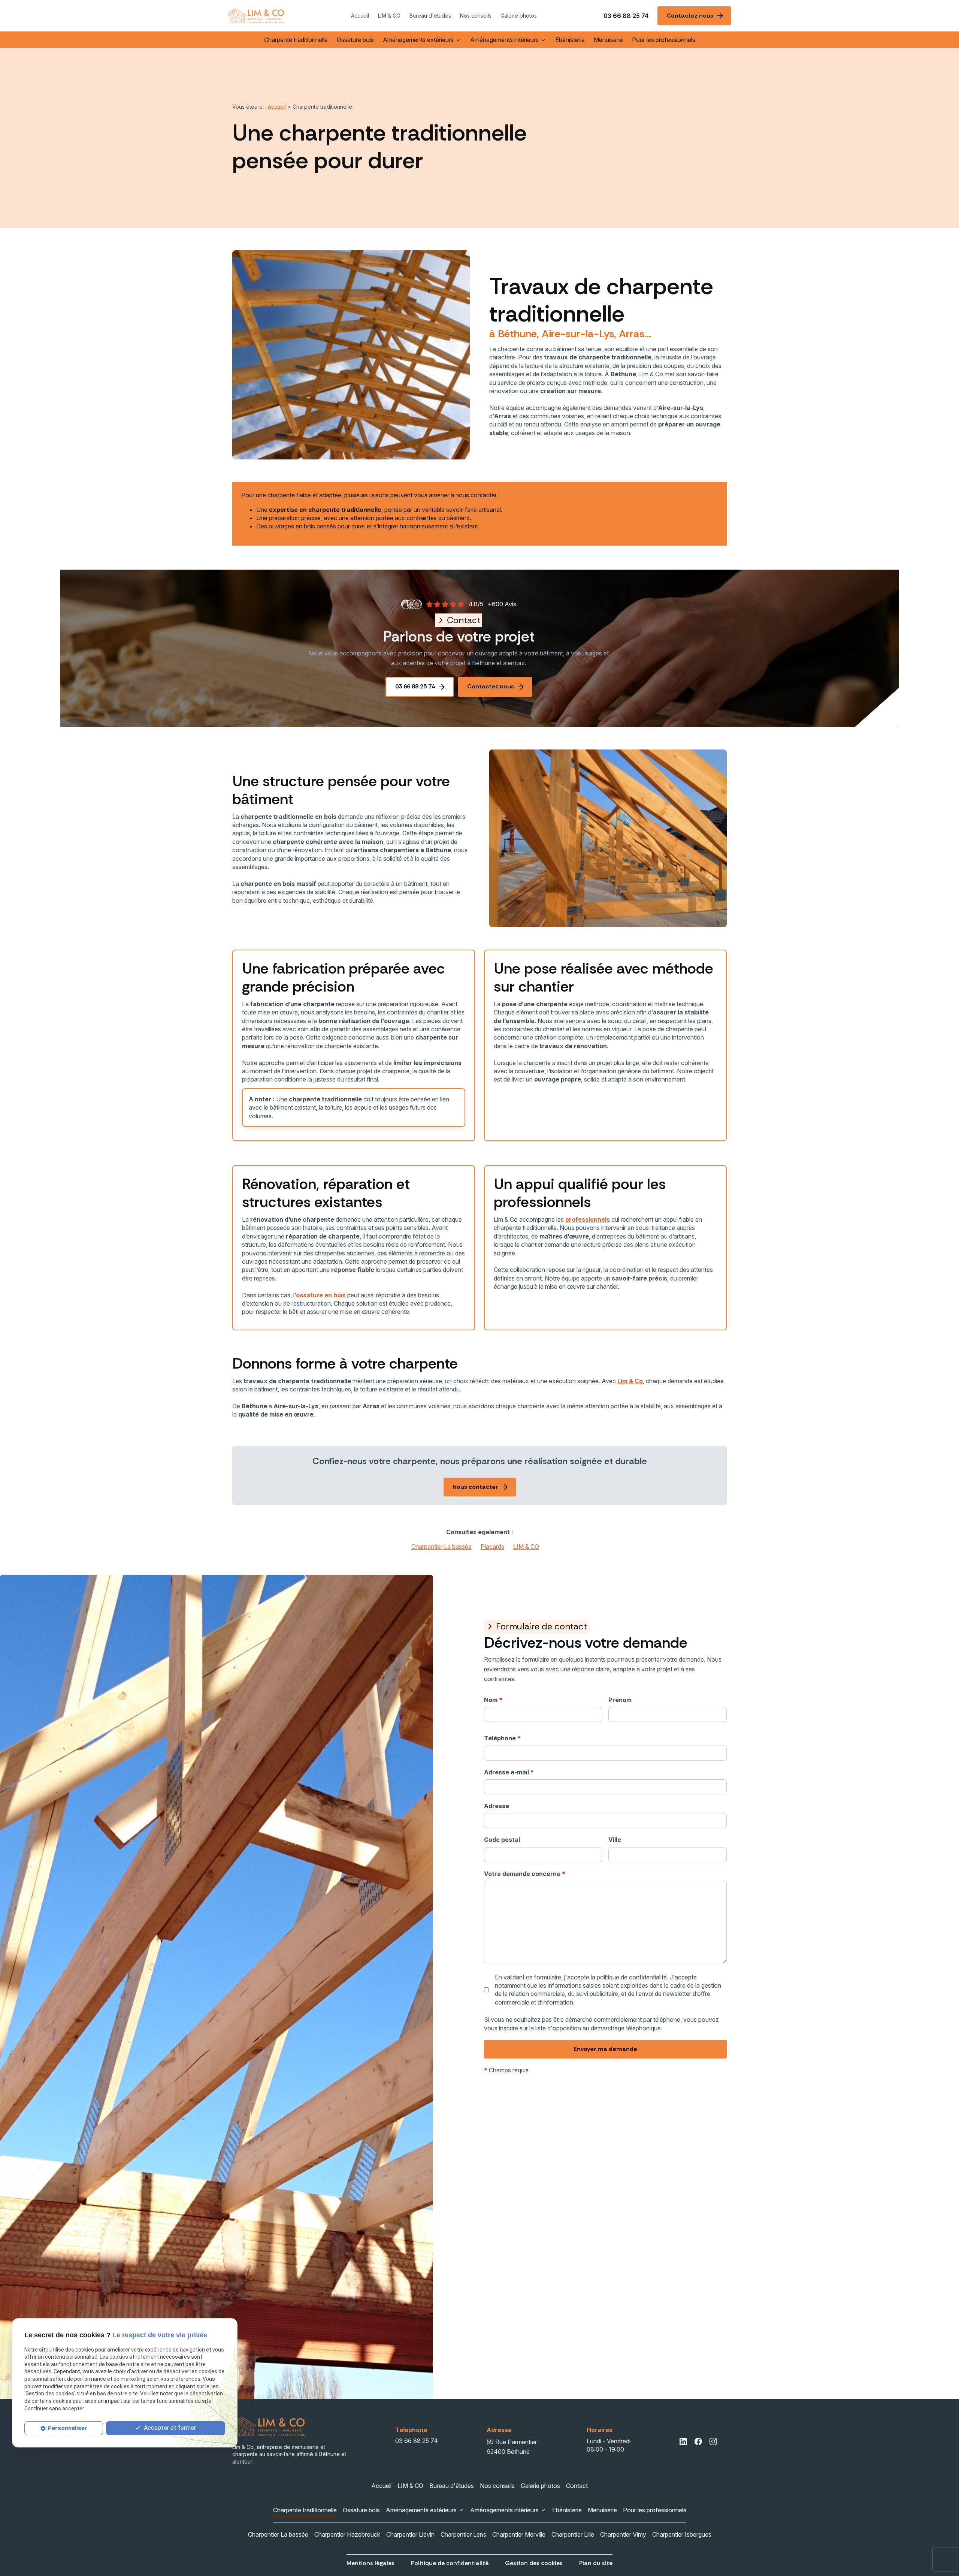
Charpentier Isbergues (682, 2534)
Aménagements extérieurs (418, 40)
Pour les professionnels (664, 40)
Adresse (497, 1806)
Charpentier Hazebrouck (347, 2534)
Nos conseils (476, 16)
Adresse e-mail (509, 1772)
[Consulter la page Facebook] (698, 2441)
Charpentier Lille (573, 2534)
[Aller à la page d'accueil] (256, 16)
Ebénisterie (570, 40)
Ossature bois (355, 40)
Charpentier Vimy (623, 2534)
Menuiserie (608, 40)
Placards (492, 1547)
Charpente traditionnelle (296, 40)
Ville (615, 1840)
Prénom (620, 1700)
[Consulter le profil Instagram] (713, 2441)
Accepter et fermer (169, 2427)
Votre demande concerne (525, 1874)
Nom (493, 1700)
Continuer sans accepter (54, 2408)
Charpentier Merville (519, 2534)
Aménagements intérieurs (504, 40)
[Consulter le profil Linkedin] (683, 2441)
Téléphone (502, 1738)
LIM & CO (389, 16)
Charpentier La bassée (441, 1547)
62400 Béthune (512, 2447)
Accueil (360, 16)
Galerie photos (519, 16)
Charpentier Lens (463, 2534)
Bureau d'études (430, 16)
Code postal (502, 1840)
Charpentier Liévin (410, 2534)
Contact (577, 2486)
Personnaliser (67, 2428)
